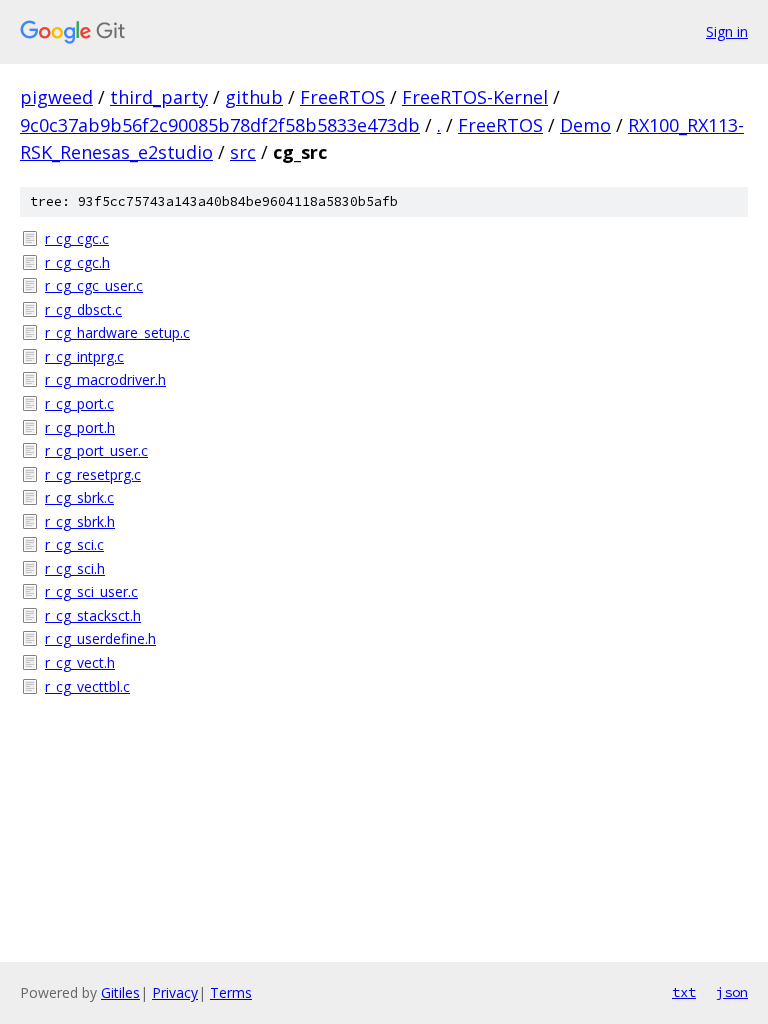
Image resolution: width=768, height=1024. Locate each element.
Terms (231, 992)
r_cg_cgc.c (77, 238)
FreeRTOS (342, 97)
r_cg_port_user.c (96, 450)
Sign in (727, 31)
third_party (159, 97)
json (732, 992)
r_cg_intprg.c (84, 356)
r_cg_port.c (79, 403)
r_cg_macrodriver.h (105, 379)
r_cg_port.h (80, 427)
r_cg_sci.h (75, 568)
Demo (585, 125)
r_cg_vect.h (80, 662)
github (254, 97)
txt (684, 992)
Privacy (175, 992)
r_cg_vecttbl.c (87, 686)
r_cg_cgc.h (77, 262)
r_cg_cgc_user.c (94, 285)
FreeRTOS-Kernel (475, 97)
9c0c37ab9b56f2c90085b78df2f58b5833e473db (220, 125)
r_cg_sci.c (74, 544)
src (243, 152)
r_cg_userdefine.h (100, 638)
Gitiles (120, 992)
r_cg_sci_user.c (91, 591)
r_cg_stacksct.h (93, 615)
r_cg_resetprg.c (93, 474)
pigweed (56, 97)
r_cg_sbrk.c (79, 497)
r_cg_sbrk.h (80, 521)
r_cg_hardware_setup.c (117, 332)
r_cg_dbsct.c (83, 309)
